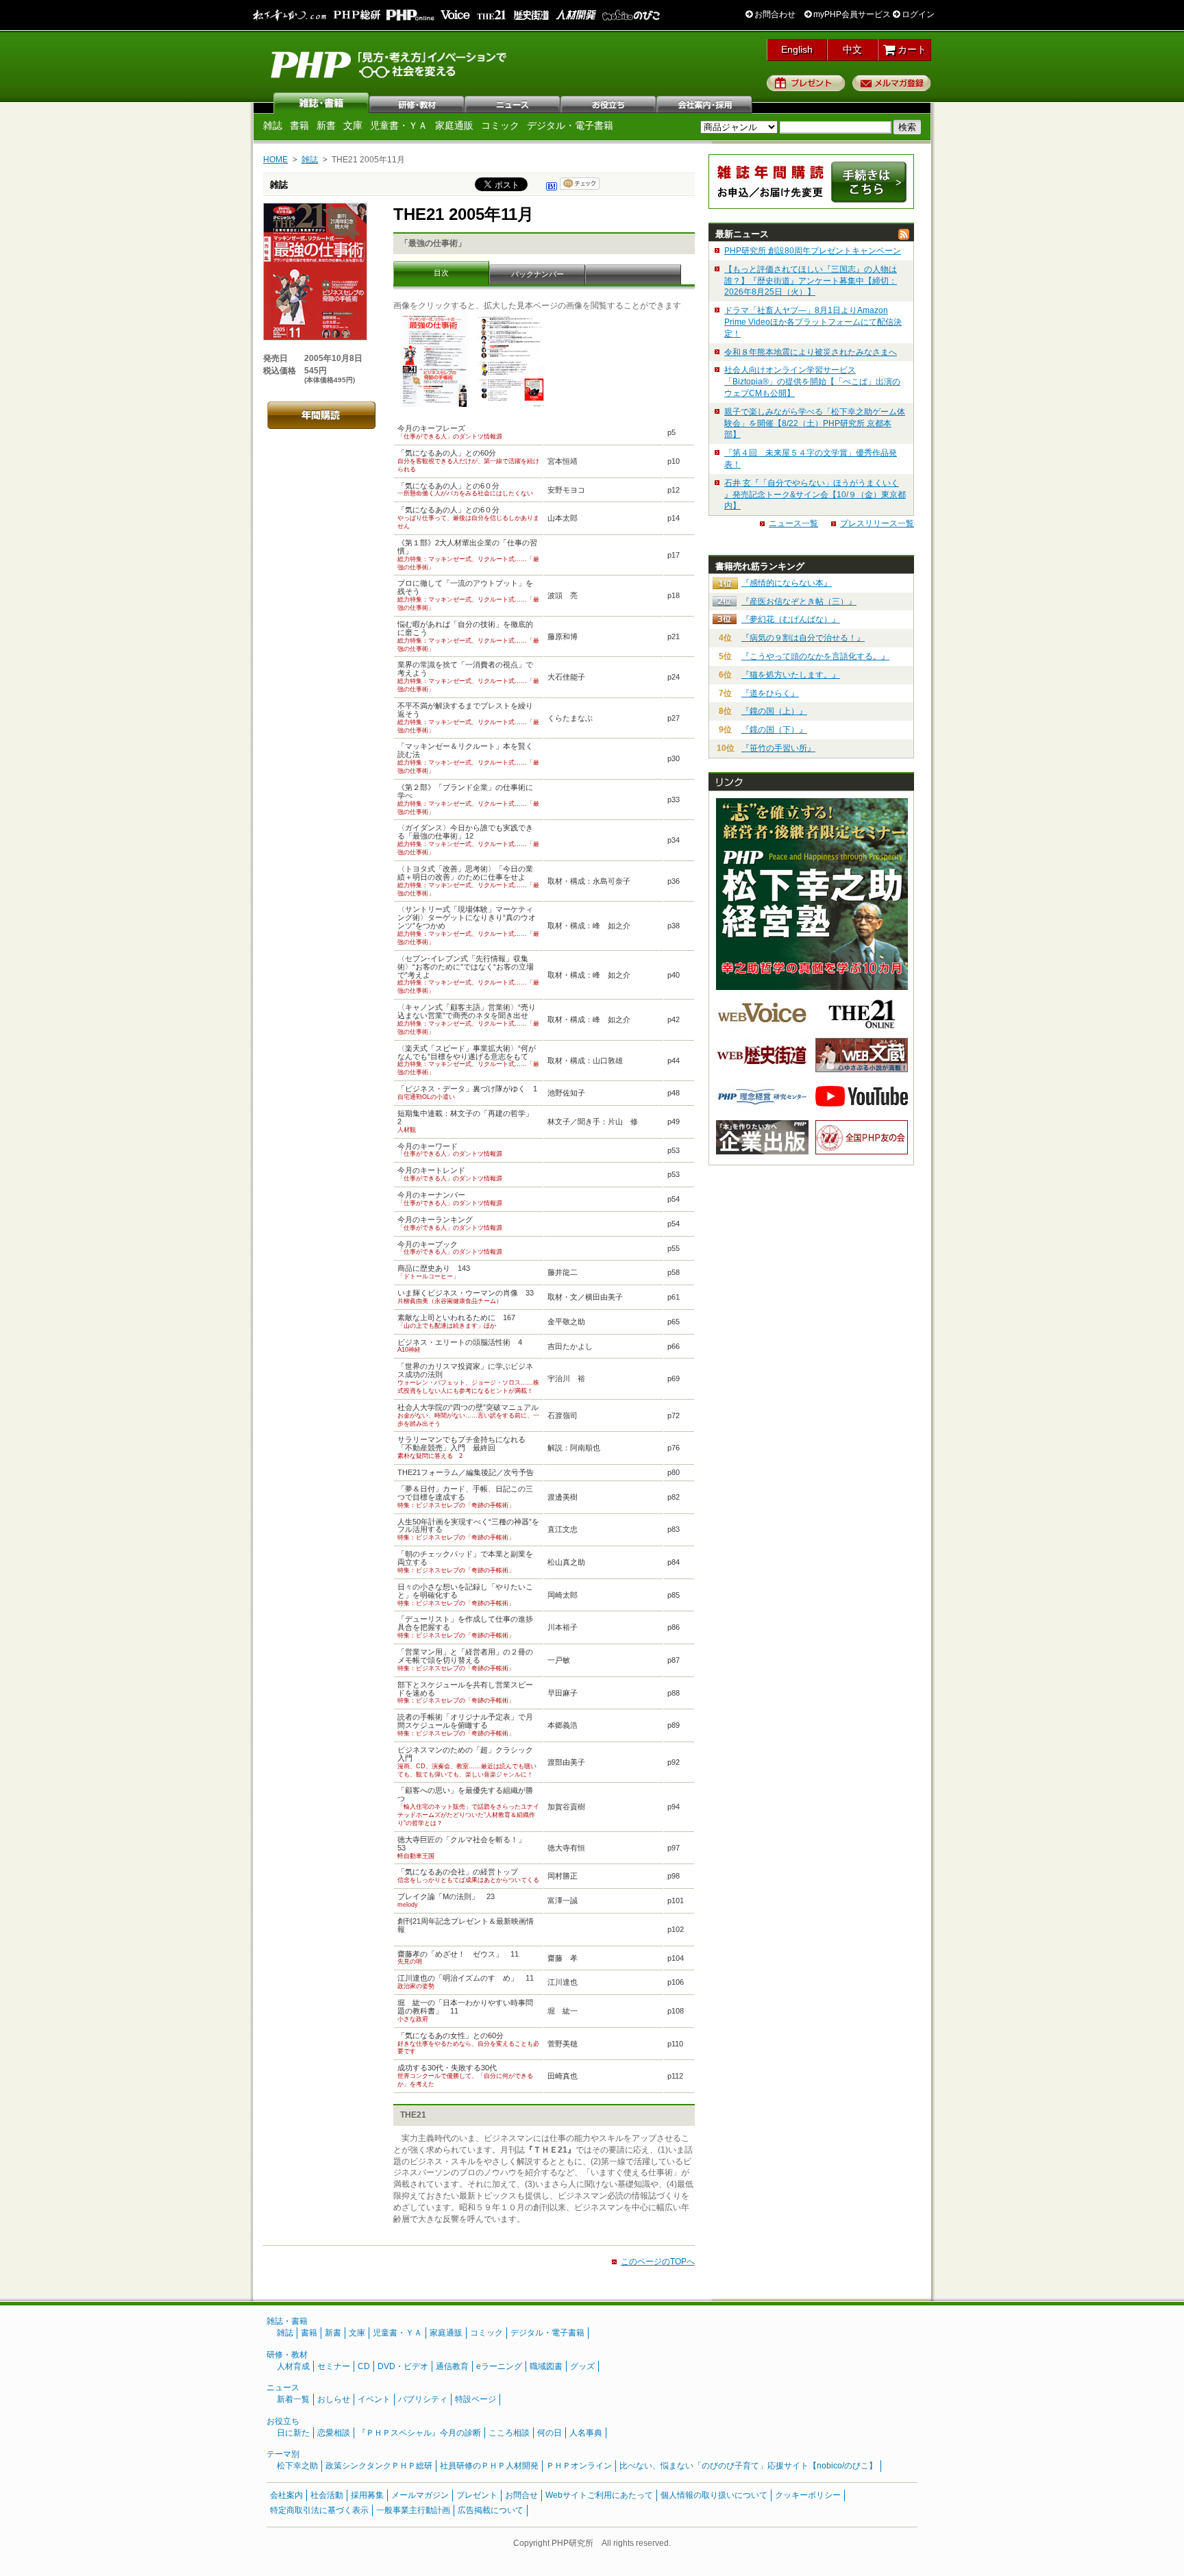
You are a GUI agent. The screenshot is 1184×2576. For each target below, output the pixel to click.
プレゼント (806, 83)
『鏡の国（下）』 (774, 730)
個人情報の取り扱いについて (714, 2495)
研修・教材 (417, 103)
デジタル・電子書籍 (570, 125)
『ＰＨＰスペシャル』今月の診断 (419, 2433)
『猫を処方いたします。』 (791, 675)
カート (911, 49)
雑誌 (321, 103)
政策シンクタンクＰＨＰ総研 (379, 2466)
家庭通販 (454, 125)
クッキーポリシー (808, 2495)
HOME (275, 160)
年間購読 (321, 415)
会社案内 (705, 103)
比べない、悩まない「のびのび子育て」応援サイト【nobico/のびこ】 (748, 2466)
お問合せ (521, 2495)
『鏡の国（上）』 (774, 711)
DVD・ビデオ (403, 2366)
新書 (326, 125)
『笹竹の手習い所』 (778, 748)
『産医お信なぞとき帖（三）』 (799, 602)
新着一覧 (293, 2399)
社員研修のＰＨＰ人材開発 (489, 2466)
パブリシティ (423, 2399)
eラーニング (499, 2366)
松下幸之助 (297, 2466)
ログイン (917, 14)
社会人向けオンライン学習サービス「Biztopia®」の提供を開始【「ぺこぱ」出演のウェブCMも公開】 (812, 382)
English (797, 49)
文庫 (353, 125)
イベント (374, 2399)
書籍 (299, 125)
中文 (852, 49)
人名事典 (586, 2433)
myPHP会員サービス (851, 14)
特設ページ (476, 2399)
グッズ (582, 2366)
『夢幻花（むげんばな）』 (791, 619)
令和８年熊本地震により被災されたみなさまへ (811, 352)
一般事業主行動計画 (413, 2510)
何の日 (550, 2433)
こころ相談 (509, 2433)
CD (364, 2366)
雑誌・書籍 (287, 2321)
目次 (441, 273)
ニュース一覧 (793, 523)
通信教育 (452, 2366)
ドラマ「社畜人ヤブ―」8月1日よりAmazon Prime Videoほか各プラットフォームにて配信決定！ (813, 322)
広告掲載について (491, 2510)
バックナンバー (538, 274)
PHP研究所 (390, 64)
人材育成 (293, 2366)
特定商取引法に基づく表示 (319, 2510)
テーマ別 (283, 2454)
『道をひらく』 (770, 693)
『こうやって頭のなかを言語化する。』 (815, 656)
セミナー (334, 2366)
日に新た (293, 2433)
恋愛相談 (334, 2433)
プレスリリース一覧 (877, 523)
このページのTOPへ (658, 2262)
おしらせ (334, 2399)
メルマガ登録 (892, 83)
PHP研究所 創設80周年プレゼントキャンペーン (813, 251)
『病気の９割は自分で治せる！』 (803, 638)
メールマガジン (420, 2495)
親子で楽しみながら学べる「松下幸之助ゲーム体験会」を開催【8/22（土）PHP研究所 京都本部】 (815, 423)
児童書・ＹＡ (399, 125)
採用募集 (367, 2495)
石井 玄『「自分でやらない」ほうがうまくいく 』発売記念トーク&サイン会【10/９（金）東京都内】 (815, 495)
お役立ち (609, 103)
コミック (500, 125)
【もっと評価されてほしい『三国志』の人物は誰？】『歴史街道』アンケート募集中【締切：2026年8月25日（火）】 (811, 281)
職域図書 (546, 2366)
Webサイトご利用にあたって (599, 2495)
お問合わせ (774, 14)
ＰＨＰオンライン (579, 2466)
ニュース (513, 103)
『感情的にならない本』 (787, 583)
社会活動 (327, 2495)
